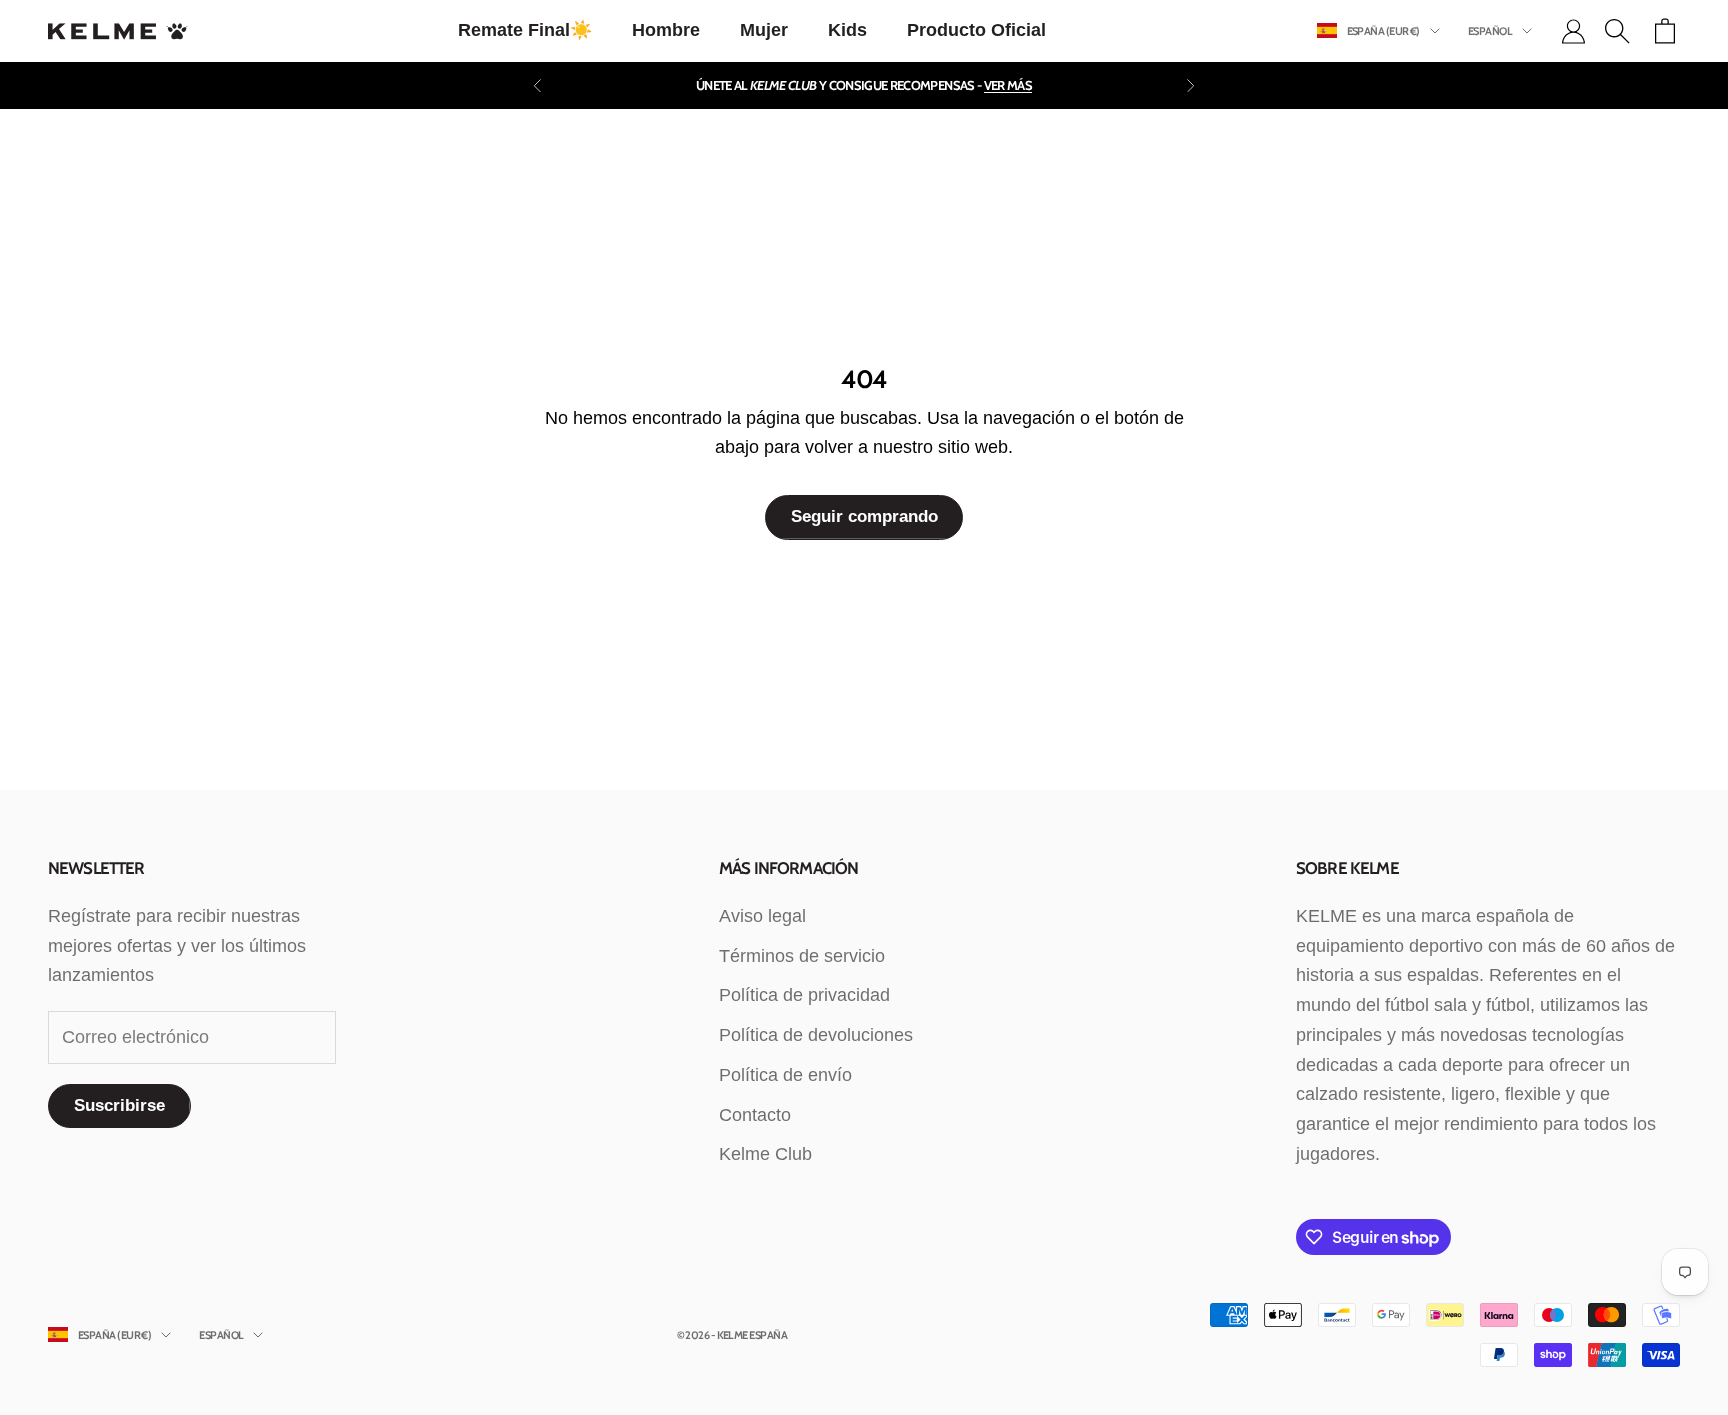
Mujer (764, 30)
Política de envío (785, 1075)
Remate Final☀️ (525, 30)
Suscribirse (119, 1105)
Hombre (666, 30)
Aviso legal (762, 916)
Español (1490, 31)
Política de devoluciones (816, 1035)
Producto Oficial (976, 30)
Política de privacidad (804, 995)
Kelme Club (765, 1154)
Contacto (755, 1115)
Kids (847, 30)
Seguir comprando (864, 516)
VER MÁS (1008, 85)
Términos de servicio (802, 956)
